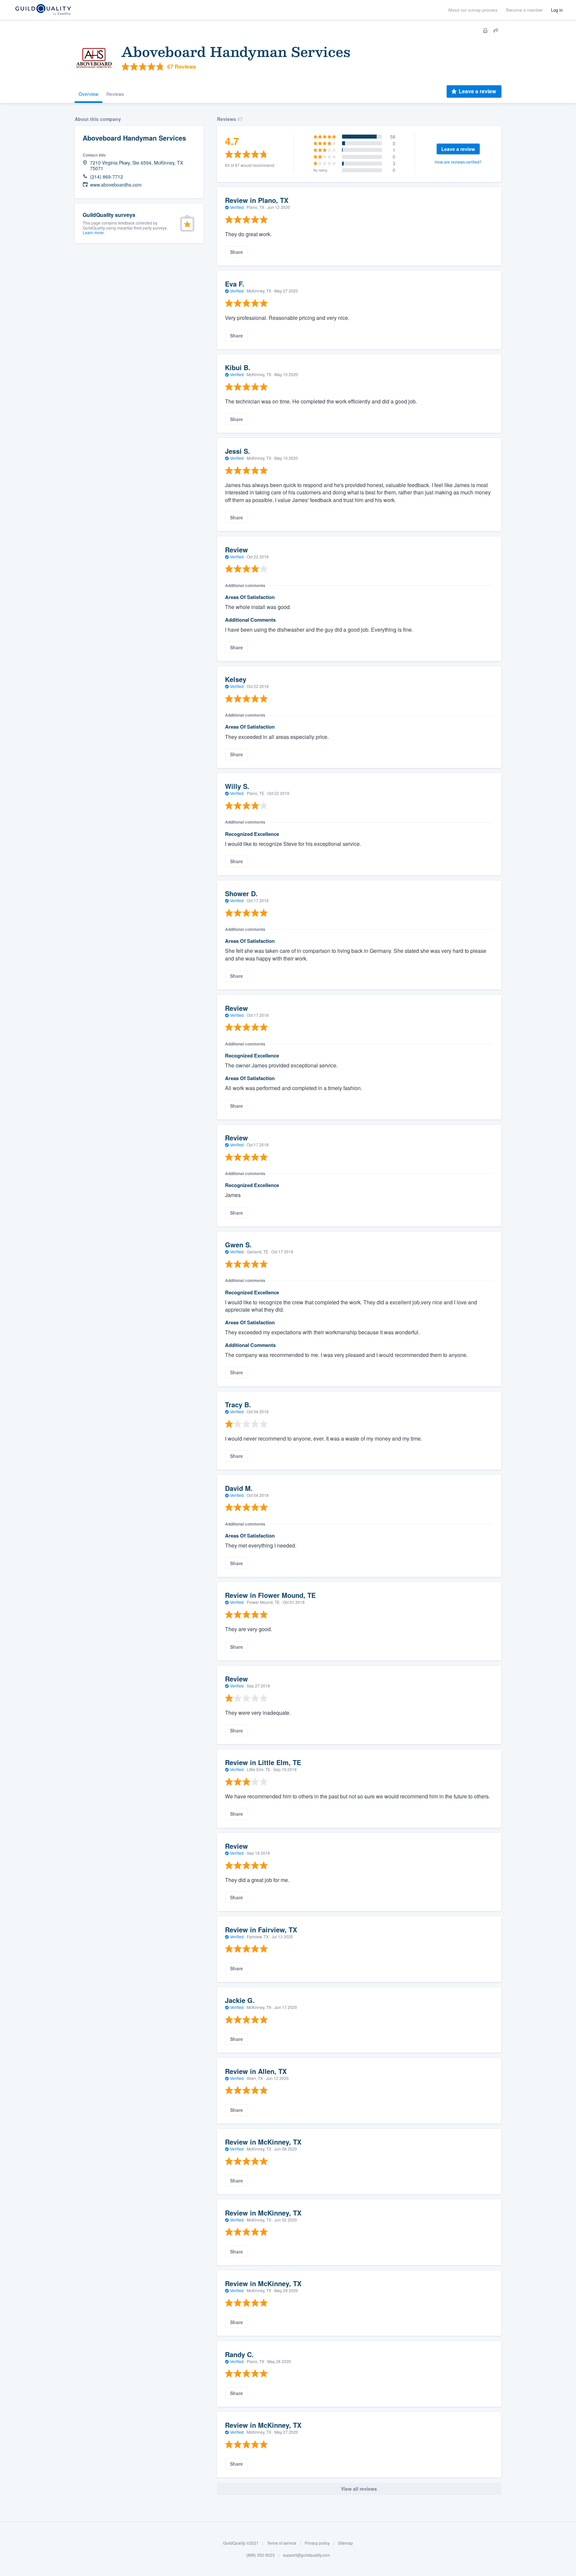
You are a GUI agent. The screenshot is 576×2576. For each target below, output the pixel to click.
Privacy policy (317, 2543)
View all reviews (359, 2489)
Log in (557, 10)
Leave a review (477, 91)
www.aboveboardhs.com (116, 185)
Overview (88, 94)
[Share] (496, 31)
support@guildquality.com (306, 2555)
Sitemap (345, 2543)
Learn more (93, 232)
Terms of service (282, 2543)
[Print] (485, 31)
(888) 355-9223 (260, 2555)
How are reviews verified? (458, 162)
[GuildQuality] (43, 10)
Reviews (115, 94)
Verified (237, 207)
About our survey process (473, 10)
